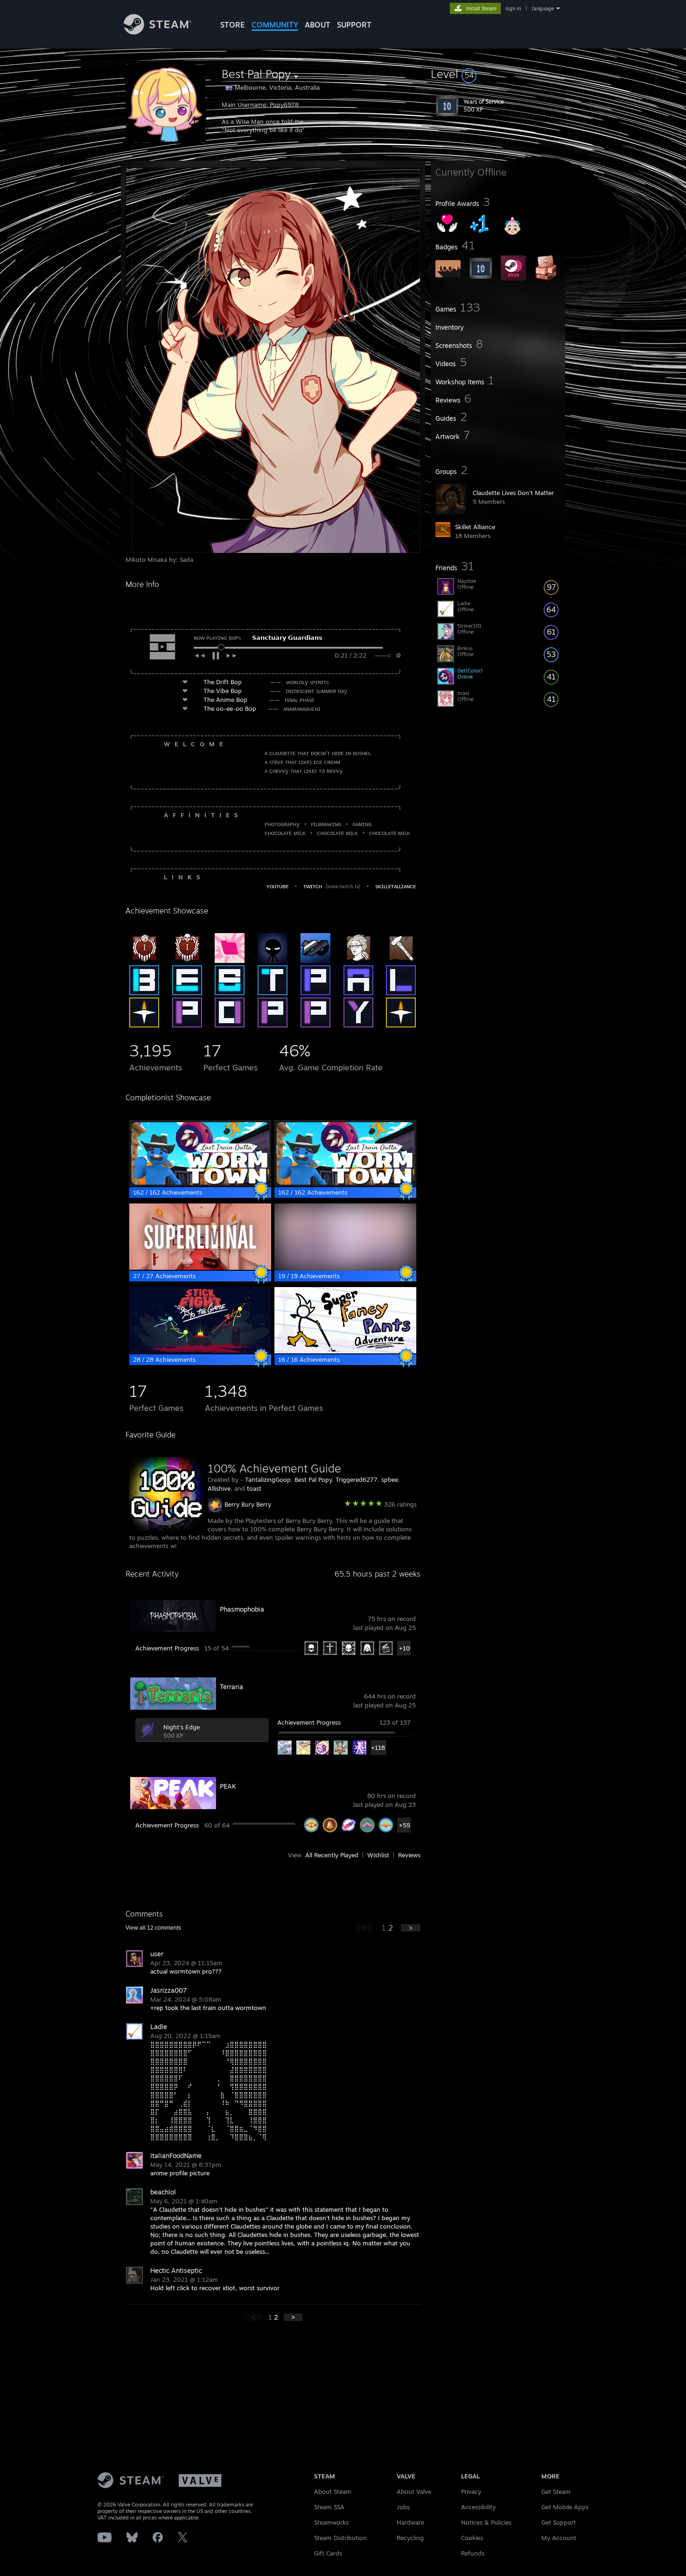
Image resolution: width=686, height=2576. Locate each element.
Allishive (219, 1488)
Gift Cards (328, 2553)
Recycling (410, 2538)
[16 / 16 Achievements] (345, 1351)
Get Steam (556, 2491)
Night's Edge (182, 1727)
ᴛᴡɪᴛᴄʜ (313, 886)
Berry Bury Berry (248, 1504)
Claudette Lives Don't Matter (513, 493)
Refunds (473, 2553)
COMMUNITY (275, 25)
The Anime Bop (225, 700)
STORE (233, 25)
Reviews (409, 1855)
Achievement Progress (167, 1648)
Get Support (559, 2522)
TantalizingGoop (268, 1479)
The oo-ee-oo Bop (230, 708)
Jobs (403, 2507)
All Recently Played (332, 1855)
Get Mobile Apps (565, 2507)
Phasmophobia (242, 1609)
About (318, 25)
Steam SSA (329, 2507)
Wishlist (378, 1855)
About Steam (333, 2491)
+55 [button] (405, 1825)
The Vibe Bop (223, 691)
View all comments (153, 1928)
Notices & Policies (486, 2522)
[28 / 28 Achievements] (200, 1351)
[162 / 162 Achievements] (200, 1184)
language (543, 8)
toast (254, 1488)
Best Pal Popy (313, 1479)
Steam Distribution (340, 2538)
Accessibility (478, 2507)
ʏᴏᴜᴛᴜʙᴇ (277, 886)
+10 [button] (405, 1648)
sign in (513, 8)
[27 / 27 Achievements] (200, 1267)
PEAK (228, 1786)
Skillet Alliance (475, 527)
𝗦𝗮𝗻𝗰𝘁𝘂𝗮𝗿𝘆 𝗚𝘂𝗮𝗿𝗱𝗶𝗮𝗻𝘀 (287, 637)
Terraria (231, 1687)
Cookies (472, 2538)
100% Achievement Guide (274, 1468)
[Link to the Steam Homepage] (157, 32)
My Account (559, 2538)
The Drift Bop (223, 682)
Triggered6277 (357, 1479)
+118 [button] (378, 1748)
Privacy (471, 2491)
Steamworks (331, 2522)
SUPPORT (354, 25)
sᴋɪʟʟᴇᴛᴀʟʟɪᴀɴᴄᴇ (395, 886)
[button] (498, 74)
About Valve (414, 2491)
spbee (390, 1479)
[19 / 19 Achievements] (345, 1267)
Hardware (410, 2522)
